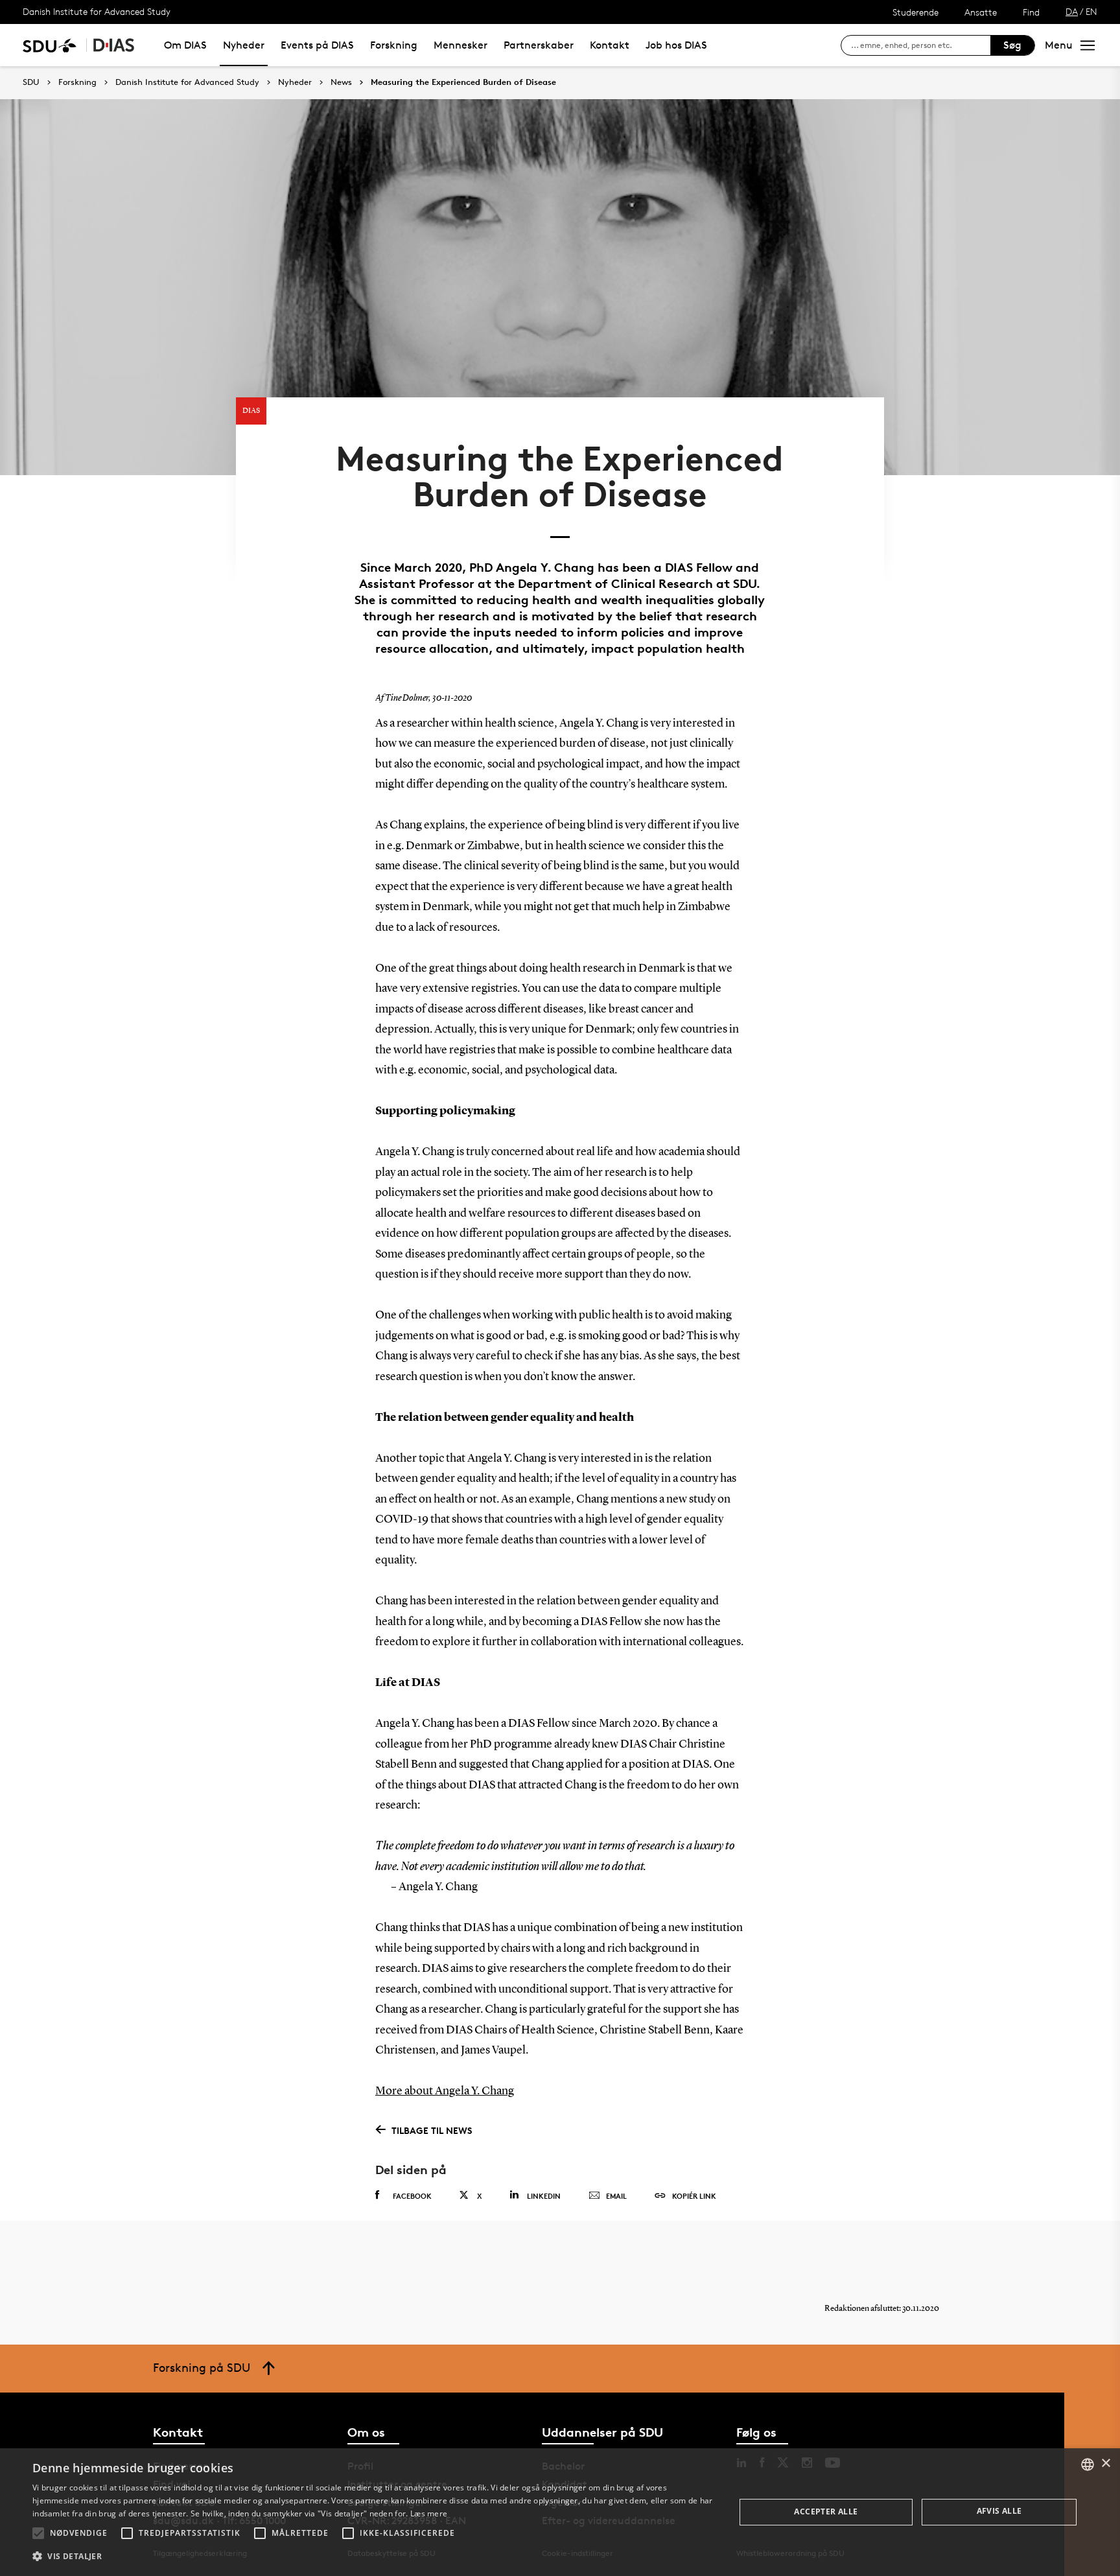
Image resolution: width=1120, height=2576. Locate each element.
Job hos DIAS (676, 45)
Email (616, 2196)
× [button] (1105, 2464)
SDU (31, 82)
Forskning (394, 45)
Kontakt (610, 45)
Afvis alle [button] (999, 2511)
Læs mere (429, 2513)
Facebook (412, 2196)
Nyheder (244, 45)
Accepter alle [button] (826, 2512)
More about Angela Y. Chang (445, 2091)
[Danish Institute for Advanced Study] (114, 45)
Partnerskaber (539, 45)
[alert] (560, 2512)
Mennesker (461, 45)
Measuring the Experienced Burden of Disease (463, 82)
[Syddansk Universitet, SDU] (50, 45)
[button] (38, 2533)
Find (1031, 12)
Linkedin (544, 2196)
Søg (1012, 45)
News (341, 82)
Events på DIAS (317, 45)
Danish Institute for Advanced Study (97, 11)
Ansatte (981, 12)
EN (1091, 11)
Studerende (916, 12)
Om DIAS (185, 45)
